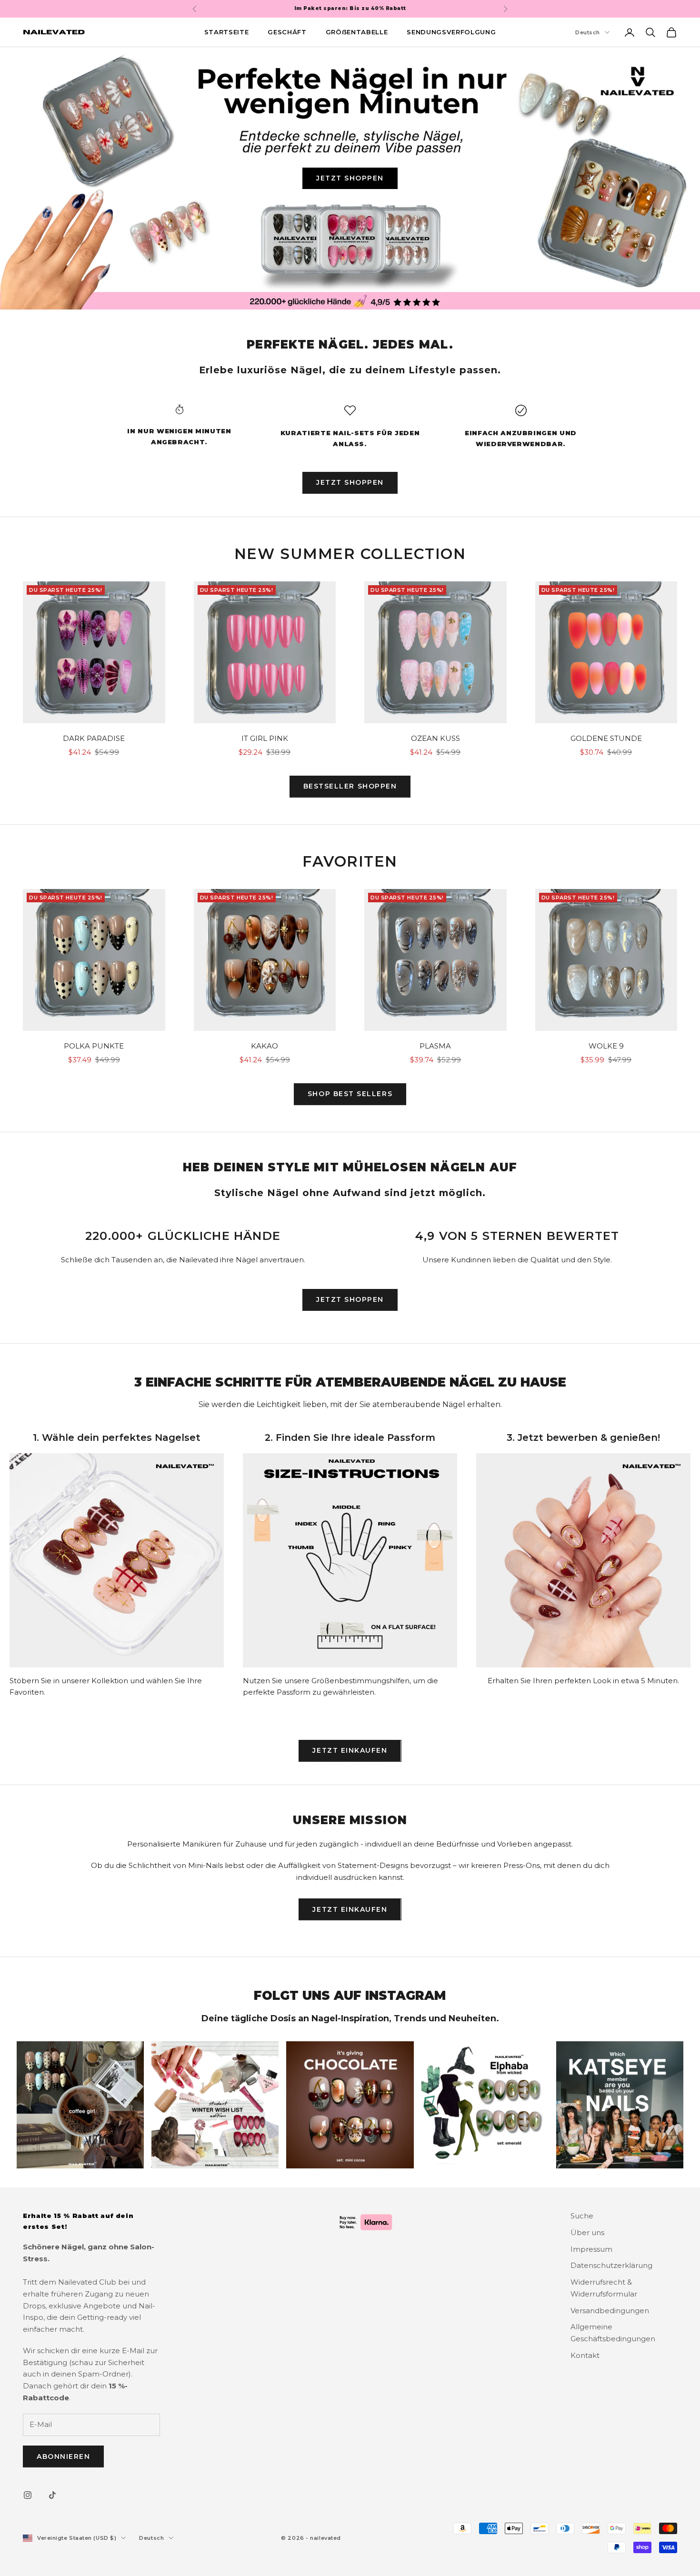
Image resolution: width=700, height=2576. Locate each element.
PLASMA (435, 1046)
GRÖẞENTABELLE (357, 32)
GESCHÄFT (287, 32)
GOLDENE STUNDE (606, 738)
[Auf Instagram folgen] (28, 2495)
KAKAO (265, 1046)
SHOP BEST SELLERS (350, 1094)
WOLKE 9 (606, 1046)
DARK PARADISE (94, 738)
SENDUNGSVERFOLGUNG (451, 32)
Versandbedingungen (610, 2311)
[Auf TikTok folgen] (52, 2495)
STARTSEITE (227, 32)
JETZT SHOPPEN (350, 178)
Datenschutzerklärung (611, 2265)
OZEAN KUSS (435, 738)
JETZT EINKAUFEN (350, 1750)
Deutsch (588, 32)
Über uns (587, 2232)
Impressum (591, 2249)
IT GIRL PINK (265, 738)
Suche (582, 2216)
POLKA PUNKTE (94, 1046)
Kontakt (585, 2355)
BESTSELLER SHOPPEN (350, 786)
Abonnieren (63, 2456)
